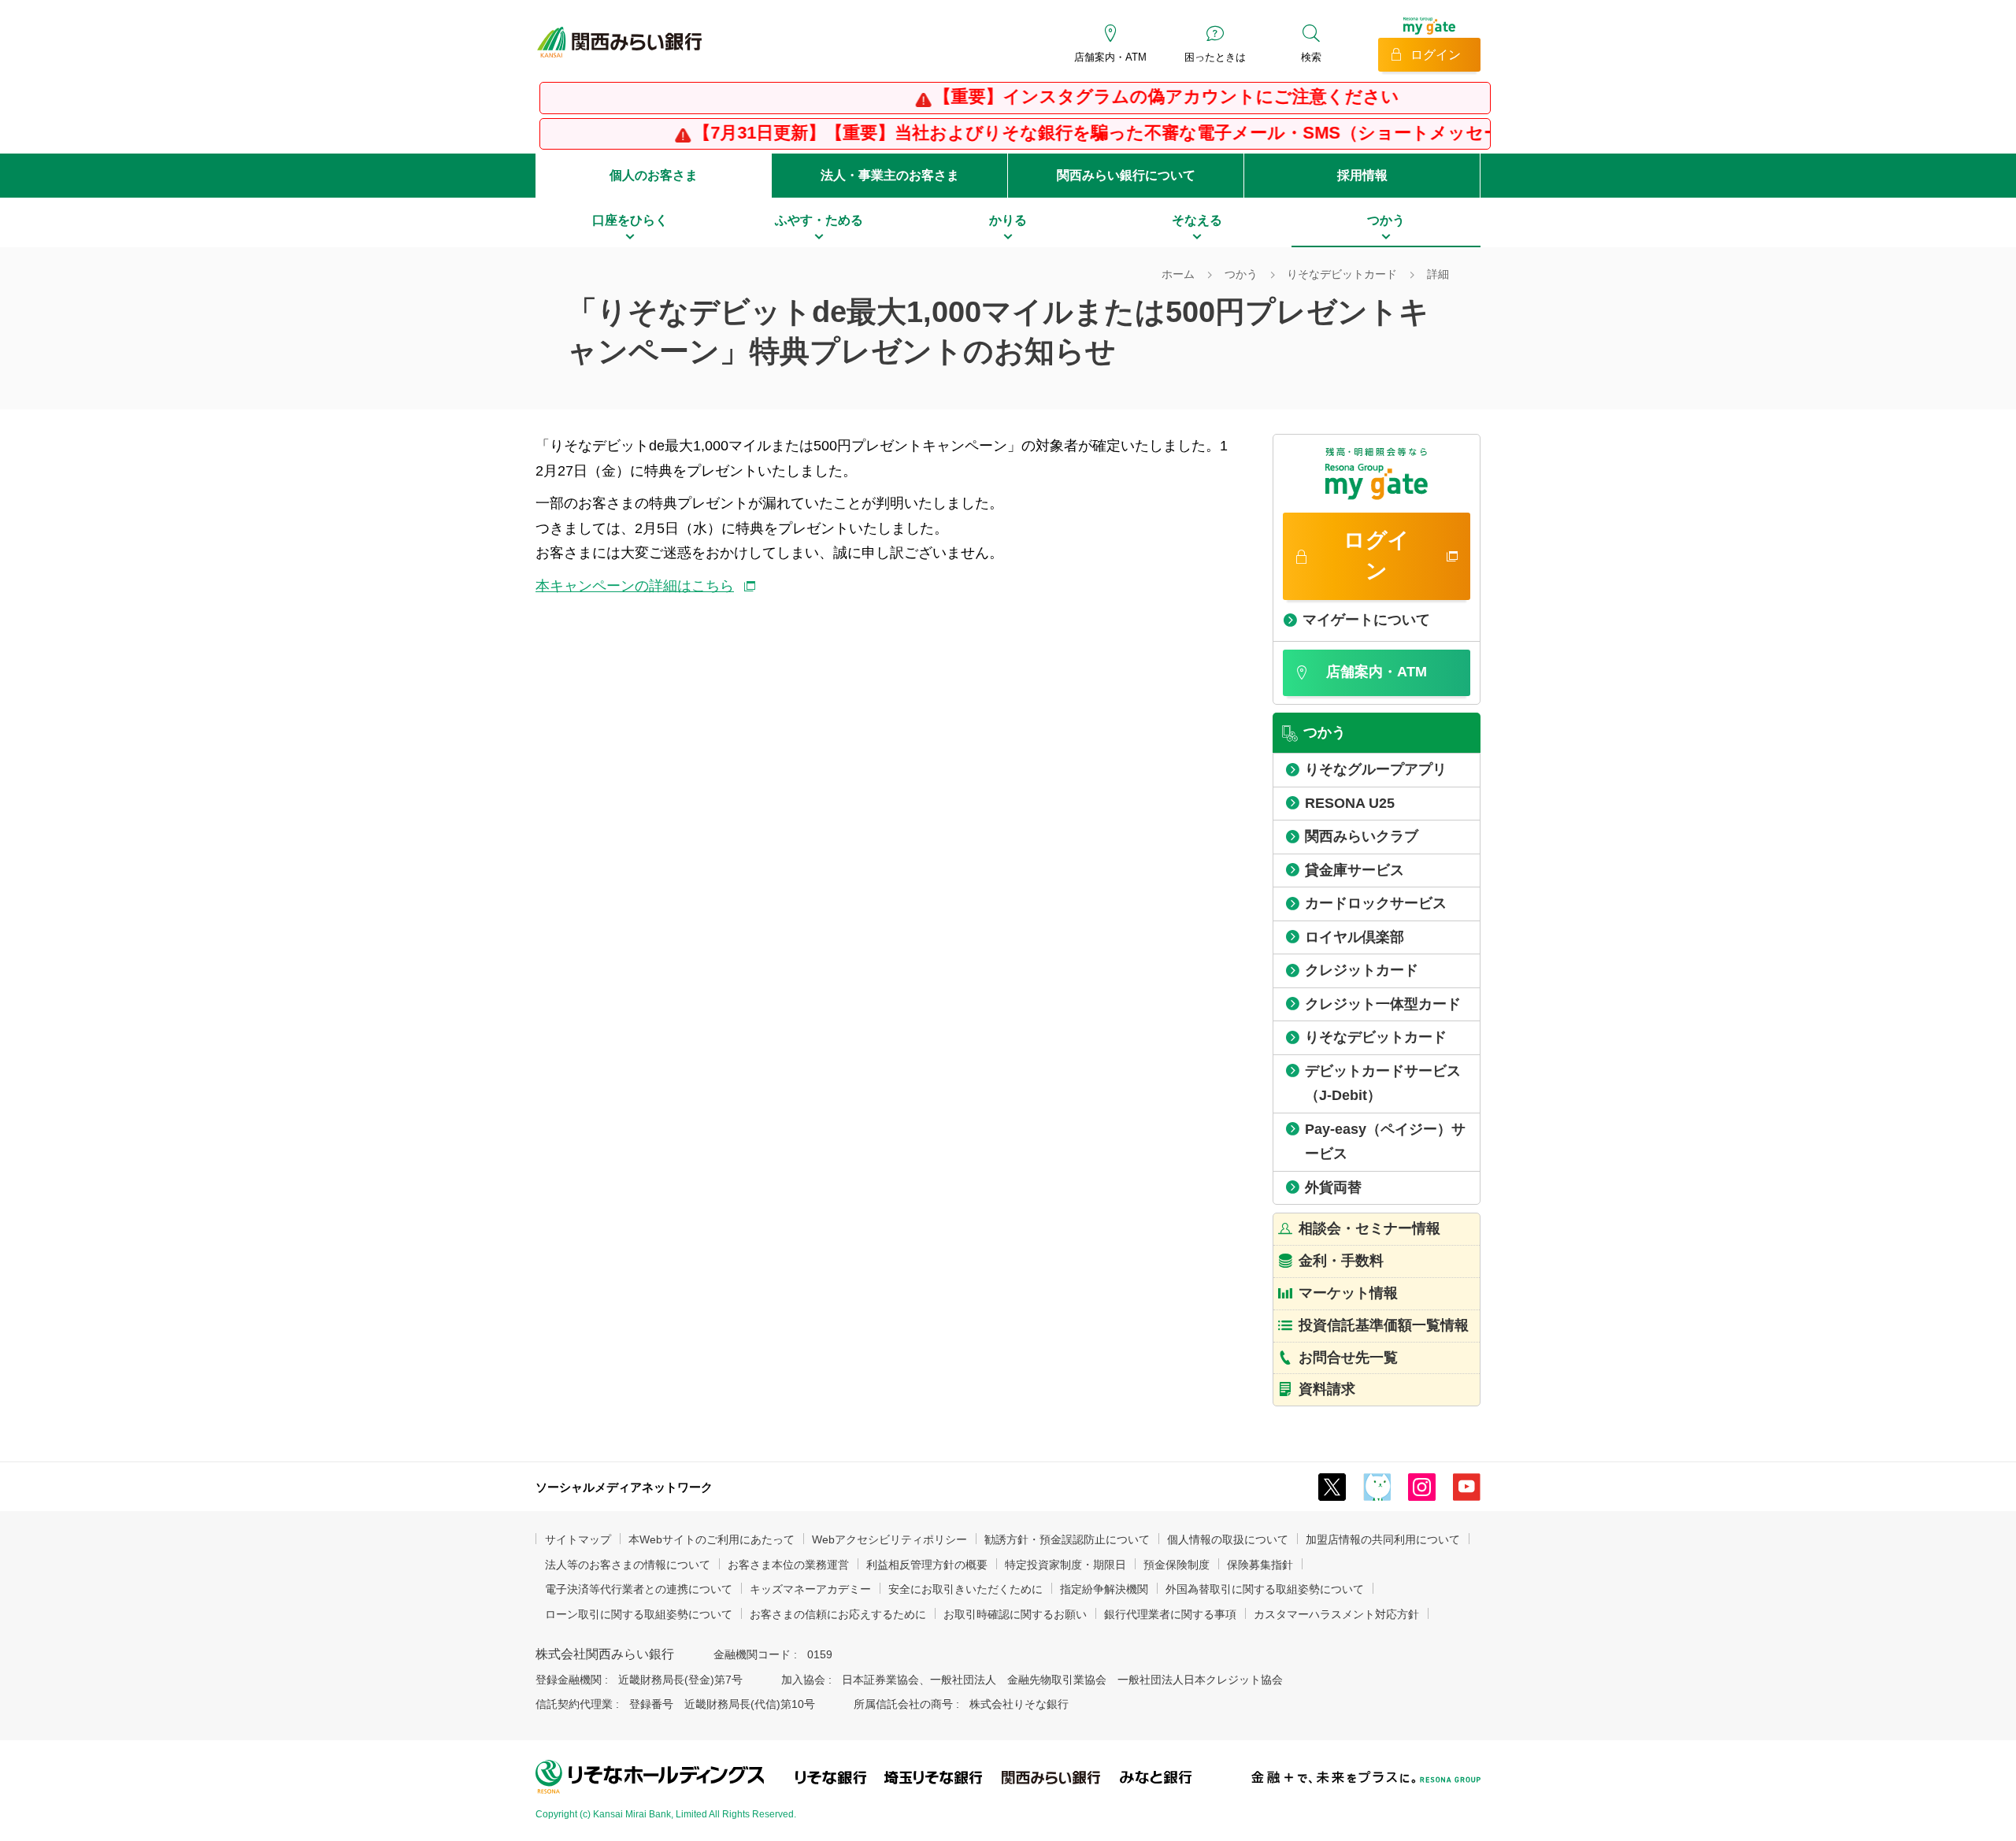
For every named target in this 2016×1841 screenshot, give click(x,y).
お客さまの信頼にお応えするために (838, 1614)
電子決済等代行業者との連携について (639, 1589)
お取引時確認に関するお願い (1015, 1614)
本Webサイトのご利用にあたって (712, 1539)
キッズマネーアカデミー (810, 1589)
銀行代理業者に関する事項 (1170, 1614)
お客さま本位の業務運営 (788, 1565)
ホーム (1178, 274)
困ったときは (1215, 57)
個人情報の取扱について (1228, 1539)
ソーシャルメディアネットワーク (624, 1487)
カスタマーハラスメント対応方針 (1336, 1614)
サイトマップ (578, 1539)
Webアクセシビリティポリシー (889, 1539)
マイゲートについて (1366, 620)
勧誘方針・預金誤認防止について (1067, 1539)
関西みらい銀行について (1126, 175)
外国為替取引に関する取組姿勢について (1265, 1589)
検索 (1311, 57)
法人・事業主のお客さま (890, 175)
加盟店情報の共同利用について (1383, 1539)
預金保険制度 (1177, 1565)
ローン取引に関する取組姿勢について (639, 1614)
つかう (1241, 274)
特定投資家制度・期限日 (1065, 1565)
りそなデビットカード (1342, 274)
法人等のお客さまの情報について (628, 1565)
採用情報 (1362, 175)
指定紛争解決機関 (1104, 1589)
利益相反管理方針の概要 (927, 1565)
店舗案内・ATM (1110, 57)
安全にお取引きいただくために (965, 1589)
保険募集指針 (1260, 1565)
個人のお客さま (654, 175)
